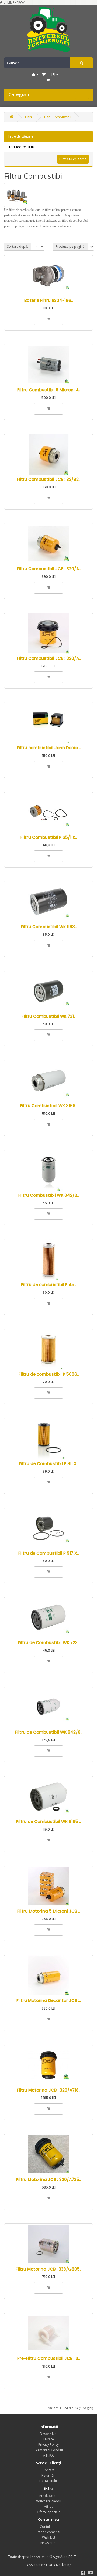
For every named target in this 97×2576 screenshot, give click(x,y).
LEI (54, 75)
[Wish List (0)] (44, 74)
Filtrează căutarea (73, 159)
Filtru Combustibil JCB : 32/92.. (48, 479)
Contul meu (49, 2527)
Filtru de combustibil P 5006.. (49, 1374)
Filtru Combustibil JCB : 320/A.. (49, 569)
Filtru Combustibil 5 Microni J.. (48, 390)
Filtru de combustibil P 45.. (48, 1285)
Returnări (48, 2475)
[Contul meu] (35, 74)
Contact (48, 2470)
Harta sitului (48, 2481)
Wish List (49, 2537)
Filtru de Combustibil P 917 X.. (48, 1553)
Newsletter (49, 2543)
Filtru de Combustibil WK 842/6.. (49, 1732)
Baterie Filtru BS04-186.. (48, 300)
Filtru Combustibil (58, 117)
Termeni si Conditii (48, 2450)
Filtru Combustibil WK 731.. (48, 1016)
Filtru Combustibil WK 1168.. (49, 927)
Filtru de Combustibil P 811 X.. (48, 1464)
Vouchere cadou (49, 2501)
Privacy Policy (48, 2445)
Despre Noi (49, 2434)
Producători (48, 2496)
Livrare (49, 2439)
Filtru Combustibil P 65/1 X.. (49, 837)
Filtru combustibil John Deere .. (49, 748)
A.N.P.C (49, 2455)
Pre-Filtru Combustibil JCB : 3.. (48, 2358)
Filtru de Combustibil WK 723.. (48, 1643)
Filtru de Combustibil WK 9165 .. (48, 1822)
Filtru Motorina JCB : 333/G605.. (48, 2269)
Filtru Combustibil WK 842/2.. (48, 1195)
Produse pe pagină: (70, 247)
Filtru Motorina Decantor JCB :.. (49, 2001)
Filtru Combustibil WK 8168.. (48, 1106)
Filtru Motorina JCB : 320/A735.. (48, 2179)
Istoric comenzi (48, 2532)
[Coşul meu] (48, 81)
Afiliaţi (49, 2507)
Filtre (29, 117)
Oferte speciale (49, 2512)
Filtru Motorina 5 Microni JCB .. (48, 1911)
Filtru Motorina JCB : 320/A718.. (48, 2090)
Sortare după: (18, 247)
